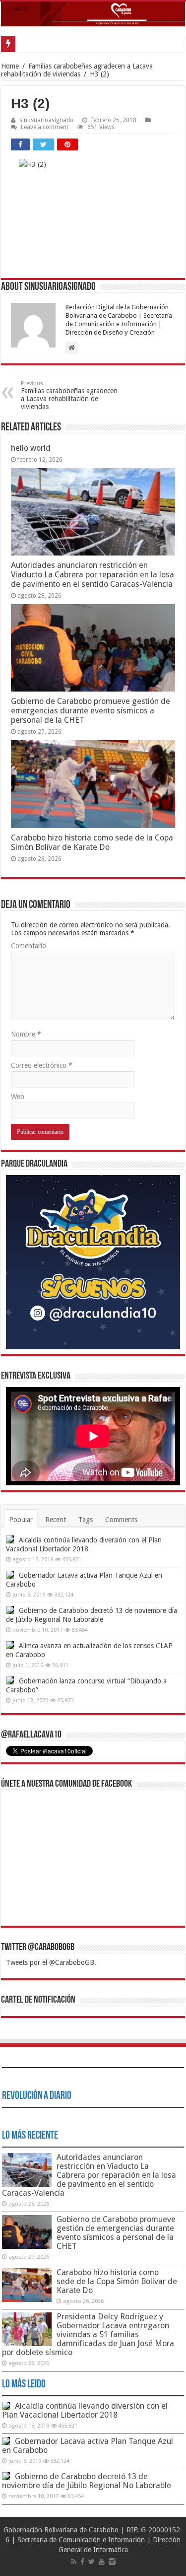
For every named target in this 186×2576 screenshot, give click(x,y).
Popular (21, 1520)
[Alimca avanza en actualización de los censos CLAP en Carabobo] (10, 1645)
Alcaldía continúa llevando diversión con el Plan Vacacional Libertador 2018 (85, 2410)
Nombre (26, 1034)
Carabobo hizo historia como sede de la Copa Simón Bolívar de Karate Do (92, 842)
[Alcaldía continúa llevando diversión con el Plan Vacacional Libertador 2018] (10, 1539)
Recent (56, 1520)
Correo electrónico (42, 1065)
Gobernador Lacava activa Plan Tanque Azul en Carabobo (88, 2446)
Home (10, 66)
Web (18, 1097)
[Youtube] (102, 2562)
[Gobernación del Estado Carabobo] (93, 14)
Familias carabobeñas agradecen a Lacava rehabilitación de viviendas (77, 70)
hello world (31, 448)
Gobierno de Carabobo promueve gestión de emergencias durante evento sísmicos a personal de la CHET (91, 711)
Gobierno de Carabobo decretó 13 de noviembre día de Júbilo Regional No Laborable (87, 2481)
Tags (86, 1520)
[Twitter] (92, 2562)
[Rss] (74, 2562)
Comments (121, 1520)
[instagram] (112, 2562)
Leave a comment (45, 127)
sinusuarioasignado (46, 120)
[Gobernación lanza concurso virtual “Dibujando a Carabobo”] (10, 1680)
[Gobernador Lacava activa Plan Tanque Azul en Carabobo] (10, 1575)
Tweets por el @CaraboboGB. (51, 1962)
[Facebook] (82, 2562)
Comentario (29, 946)
